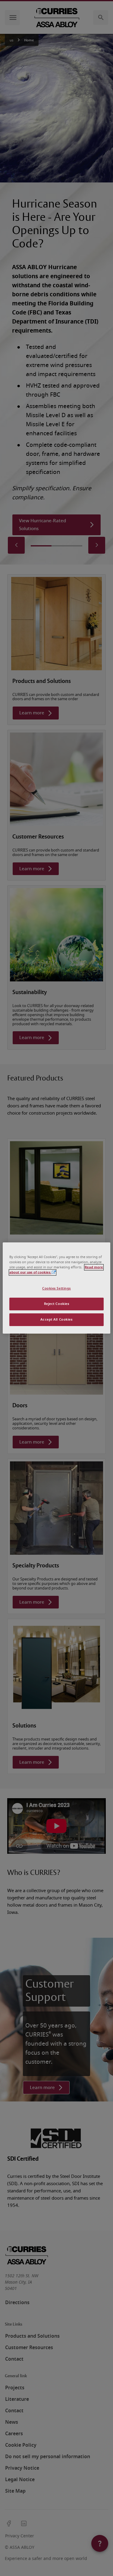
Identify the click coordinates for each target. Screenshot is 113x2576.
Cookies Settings (56, 1288)
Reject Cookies (57, 1304)
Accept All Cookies (56, 1320)
